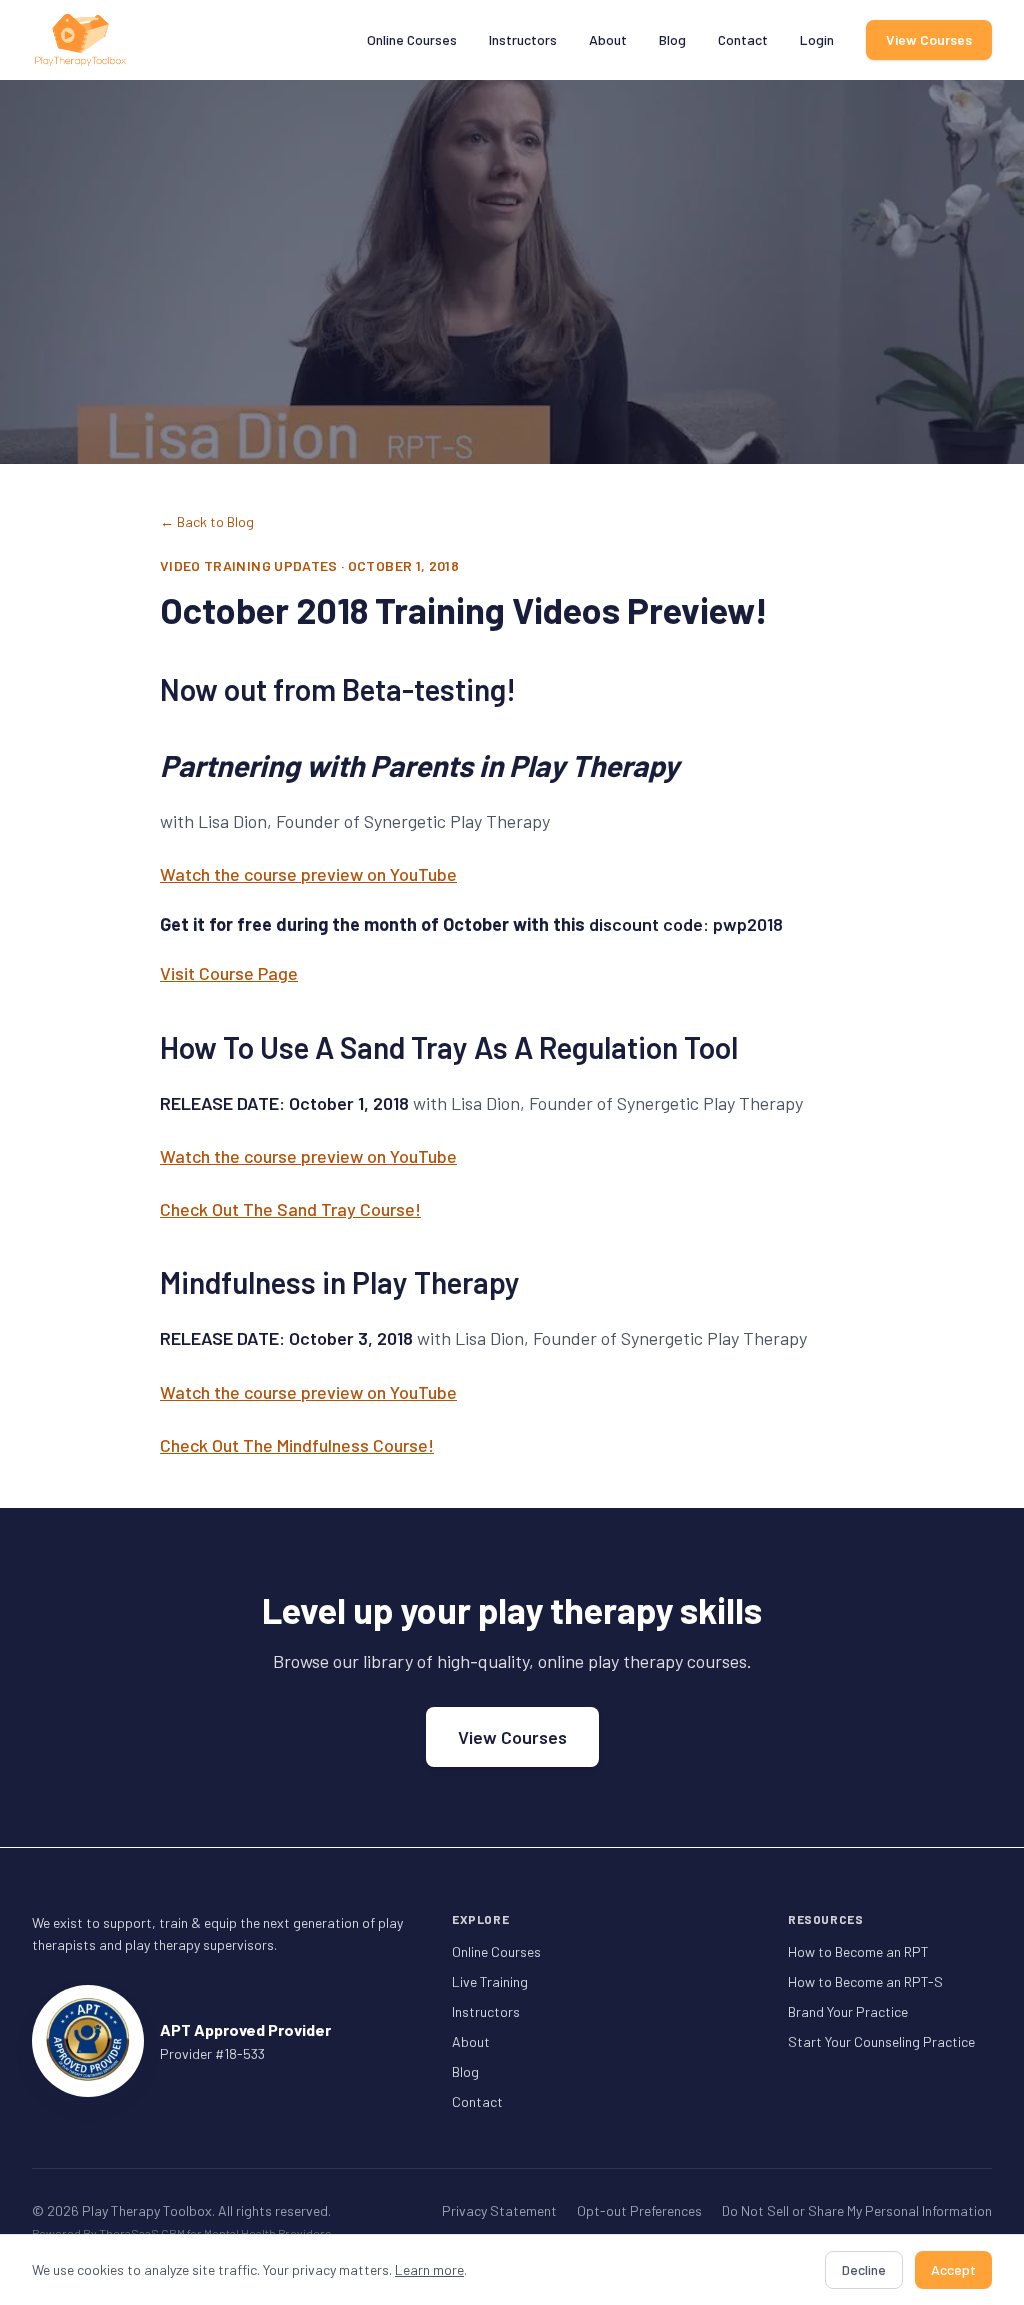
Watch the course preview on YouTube (308, 874)
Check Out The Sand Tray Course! (290, 1209)
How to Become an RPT (858, 1951)
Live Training (490, 1981)
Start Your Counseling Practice (881, 2041)
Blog (672, 39)
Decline (864, 2269)
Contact (743, 39)
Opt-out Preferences (639, 2210)
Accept (953, 2269)
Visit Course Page (229, 973)
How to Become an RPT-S (865, 1981)
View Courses (929, 39)
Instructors (523, 39)
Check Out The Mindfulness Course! (297, 1445)
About (608, 39)
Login (817, 39)
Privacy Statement (499, 2210)
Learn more (429, 2269)
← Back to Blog (207, 521)
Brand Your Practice (848, 2011)
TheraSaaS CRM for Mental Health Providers (215, 2233)
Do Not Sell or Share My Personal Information (857, 2210)
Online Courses (412, 39)
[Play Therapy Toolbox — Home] (80, 40)
